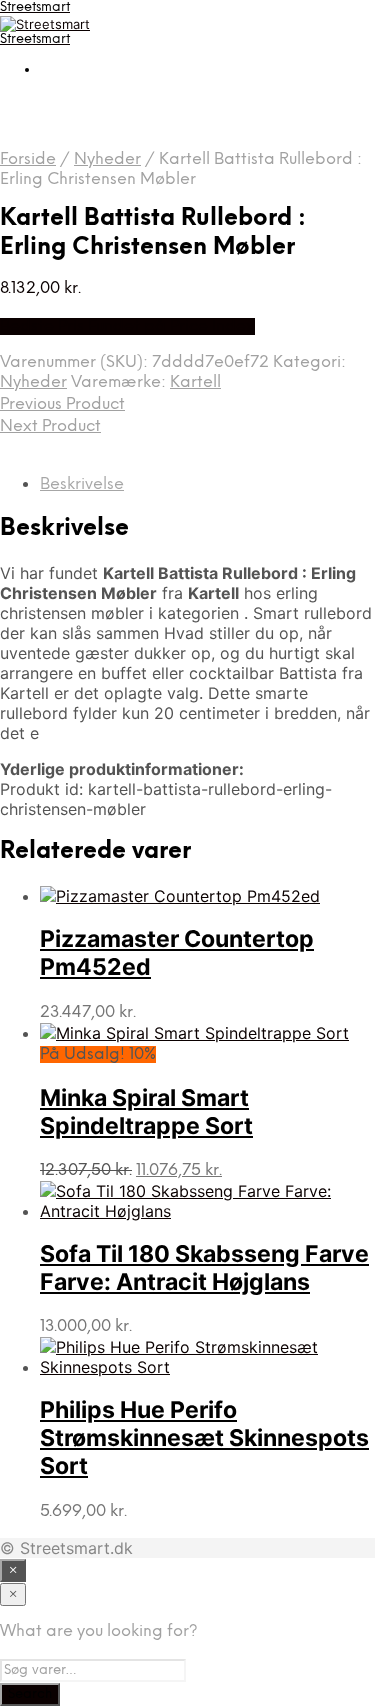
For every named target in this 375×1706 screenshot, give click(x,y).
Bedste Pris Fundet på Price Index (127, 326)
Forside (28, 159)
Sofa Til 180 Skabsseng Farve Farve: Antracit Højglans (204, 1268)
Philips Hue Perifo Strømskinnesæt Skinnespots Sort (204, 1438)
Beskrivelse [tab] (82, 484)
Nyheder (107, 159)
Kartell (195, 382)
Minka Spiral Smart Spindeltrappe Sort (146, 1112)
